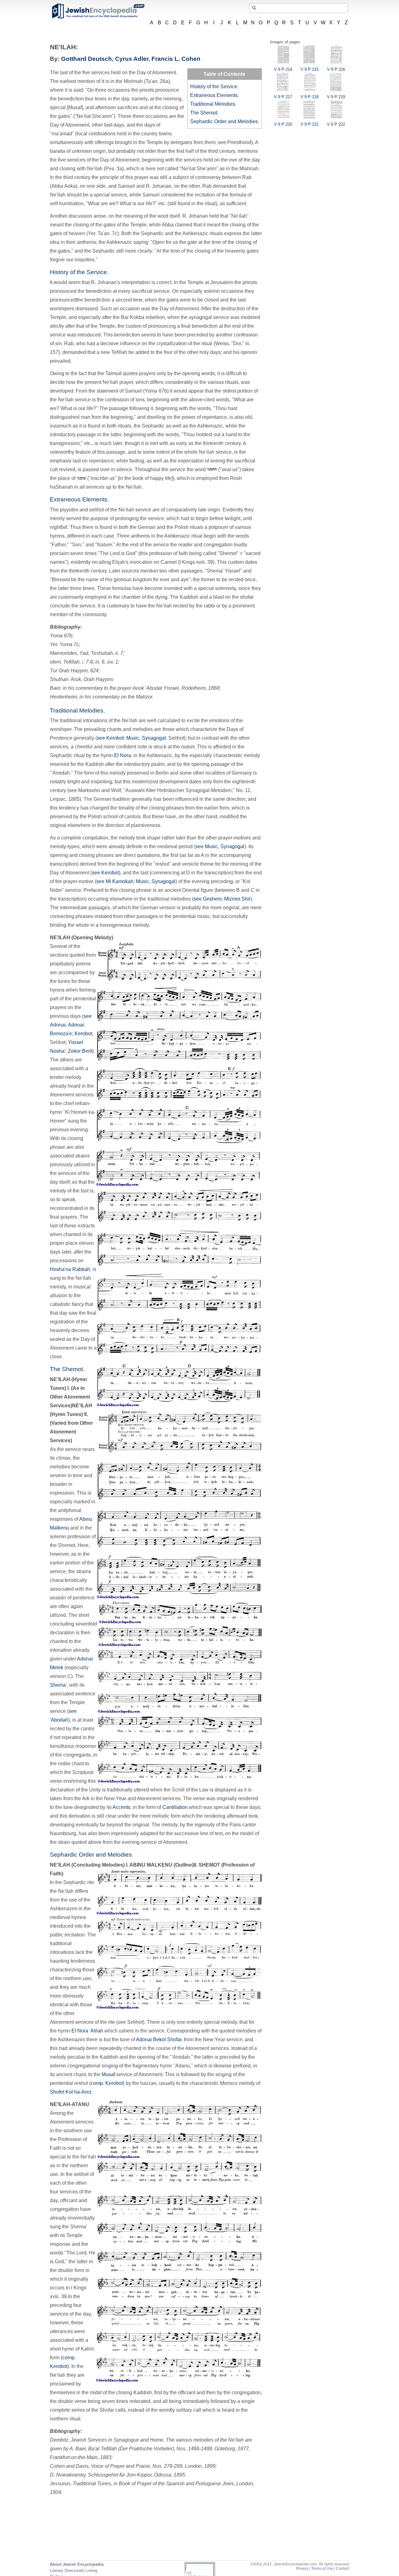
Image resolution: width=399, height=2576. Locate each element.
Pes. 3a (114, 169)
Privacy (302, 2569)
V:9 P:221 (310, 124)
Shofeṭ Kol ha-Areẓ (71, 2092)
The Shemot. (204, 113)
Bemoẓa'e (61, 1034)
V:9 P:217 (283, 97)
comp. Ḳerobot (107, 2083)
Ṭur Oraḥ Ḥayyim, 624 (74, 671)
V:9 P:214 (283, 69)
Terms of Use (322, 2569)
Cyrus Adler (132, 59)
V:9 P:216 (336, 69)
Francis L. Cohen (176, 59)
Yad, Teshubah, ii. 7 (101, 653)
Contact (343, 2569)
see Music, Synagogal (220, 846)
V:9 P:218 (310, 97)
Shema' (58, 1685)
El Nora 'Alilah (87, 2031)
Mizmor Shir (237, 899)
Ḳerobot (83, 1034)
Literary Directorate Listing (74, 2571)
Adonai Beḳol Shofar (159, 2040)
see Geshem (208, 899)
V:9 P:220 (283, 124)
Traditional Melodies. (213, 104)
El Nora (123, 755)
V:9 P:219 (336, 97)
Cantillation (175, 1807)
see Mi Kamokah (115, 881)
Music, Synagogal (146, 738)
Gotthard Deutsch (87, 59)
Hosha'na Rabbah (70, 1269)
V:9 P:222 (336, 124)
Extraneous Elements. (214, 95)
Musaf (108, 2074)
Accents (121, 1807)
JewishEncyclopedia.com (98, 11)
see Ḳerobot (110, 738)
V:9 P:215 (310, 69)
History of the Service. (214, 87)
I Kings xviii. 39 (196, 562)
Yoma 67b (61, 636)
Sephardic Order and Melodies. (225, 121)
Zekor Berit (80, 1051)
